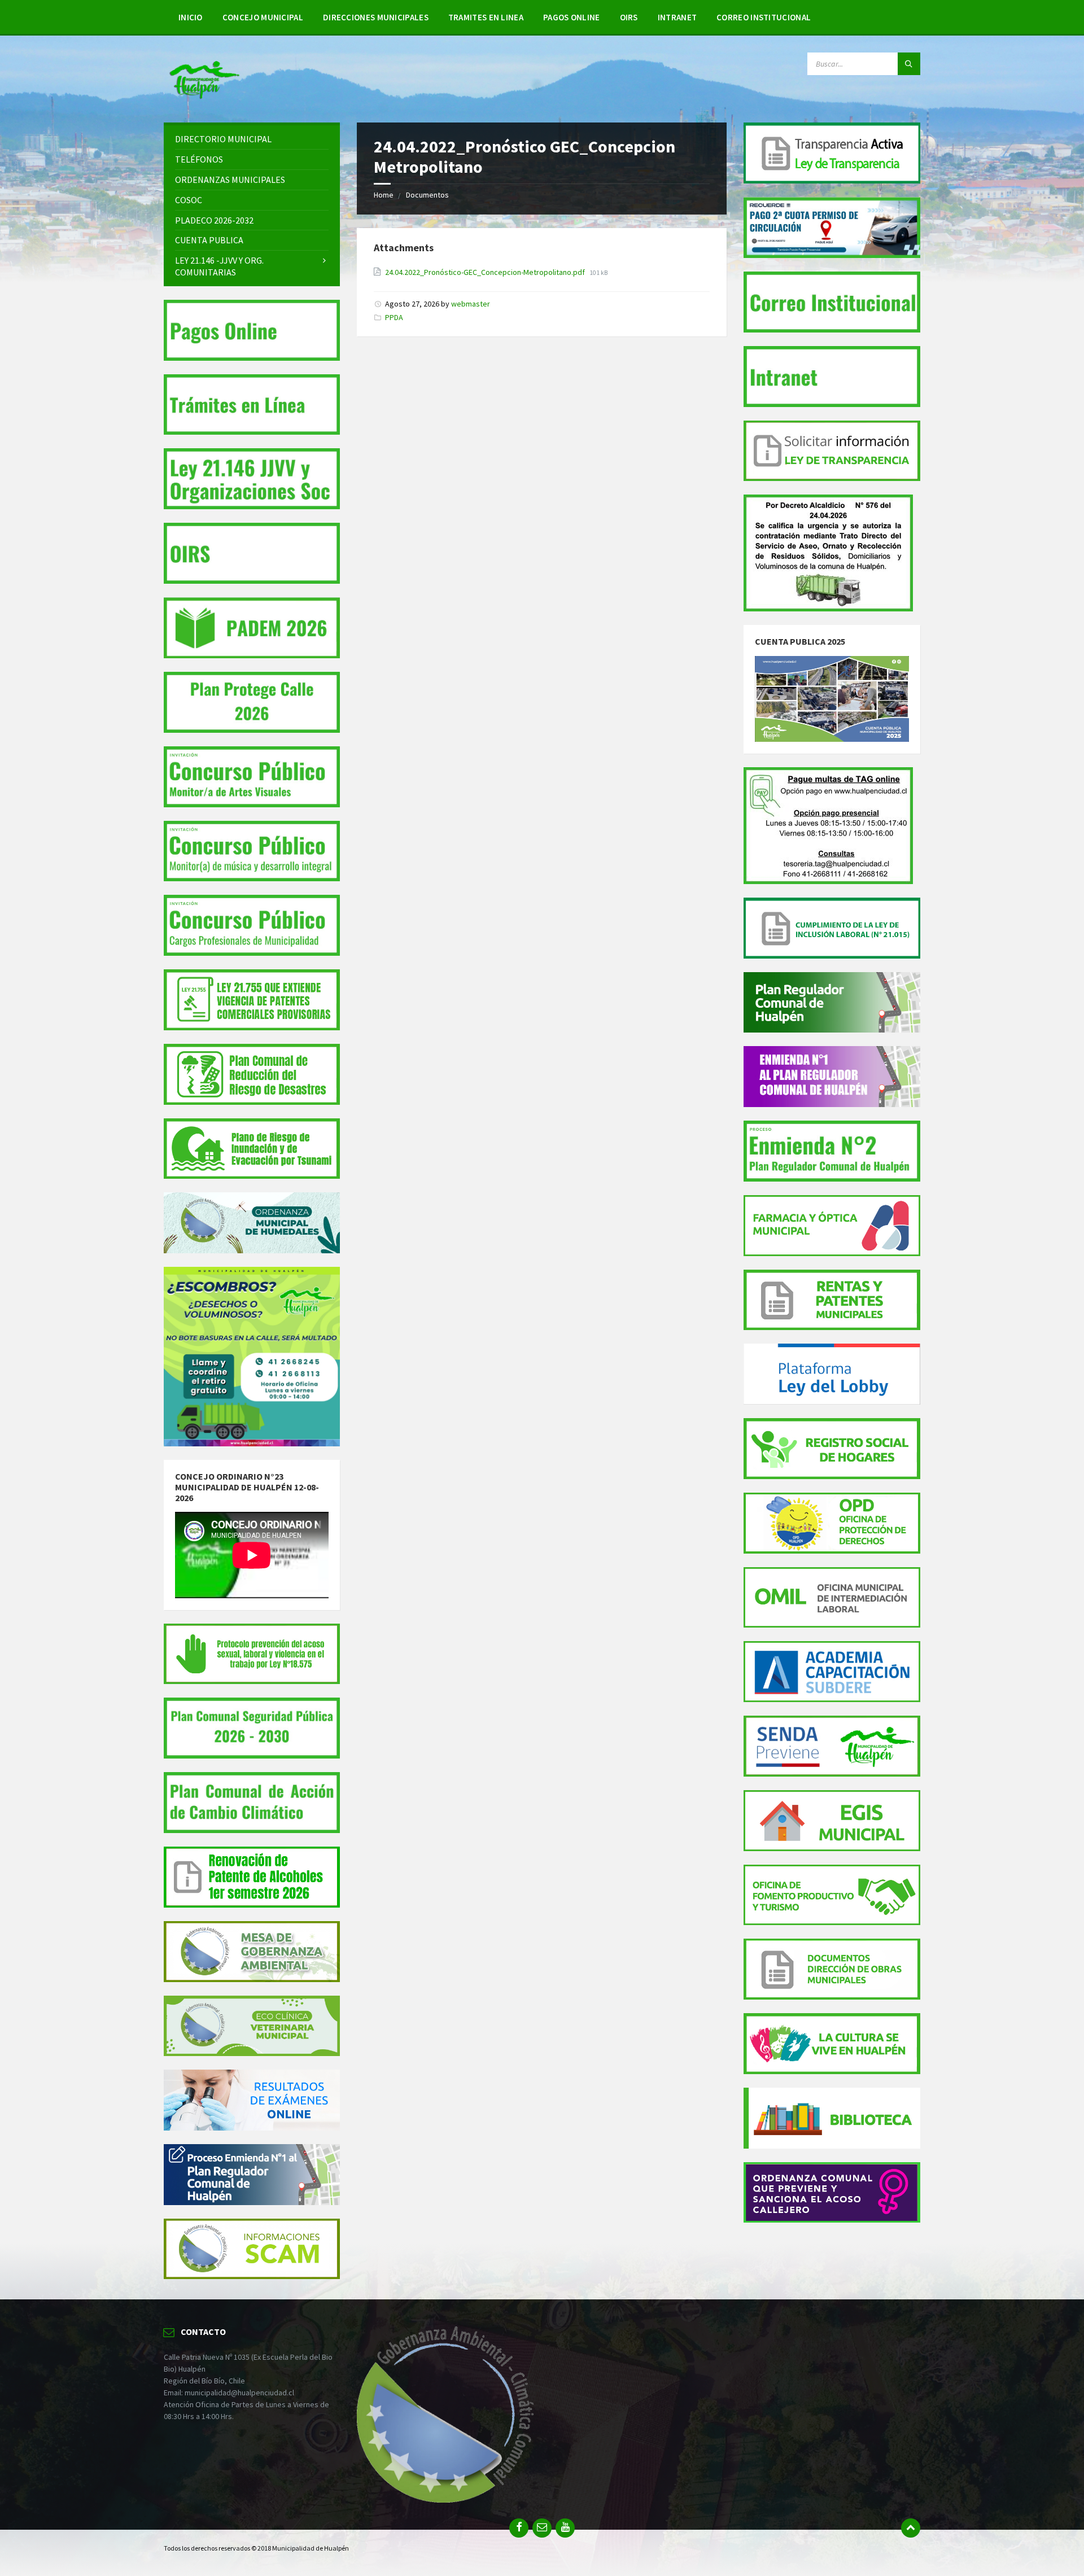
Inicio (191, 17)
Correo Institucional (764, 17)
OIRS (629, 17)
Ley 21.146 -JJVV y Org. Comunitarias (219, 266)
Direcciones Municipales (376, 17)
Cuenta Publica (209, 240)
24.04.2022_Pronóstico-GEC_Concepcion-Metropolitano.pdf (485, 272)
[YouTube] (565, 2528)
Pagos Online (572, 17)
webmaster (471, 304)
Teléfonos (199, 159)
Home (384, 195)
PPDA (394, 317)
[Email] (542, 2528)
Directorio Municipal (223, 139)
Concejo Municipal (263, 17)
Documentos (427, 195)
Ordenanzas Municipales (230, 180)
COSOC (189, 200)
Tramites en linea (486, 17)
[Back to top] (911, 2528)
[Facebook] (519, 2528)
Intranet (677, 17)
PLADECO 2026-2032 (214, 220)
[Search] (909, 64)
